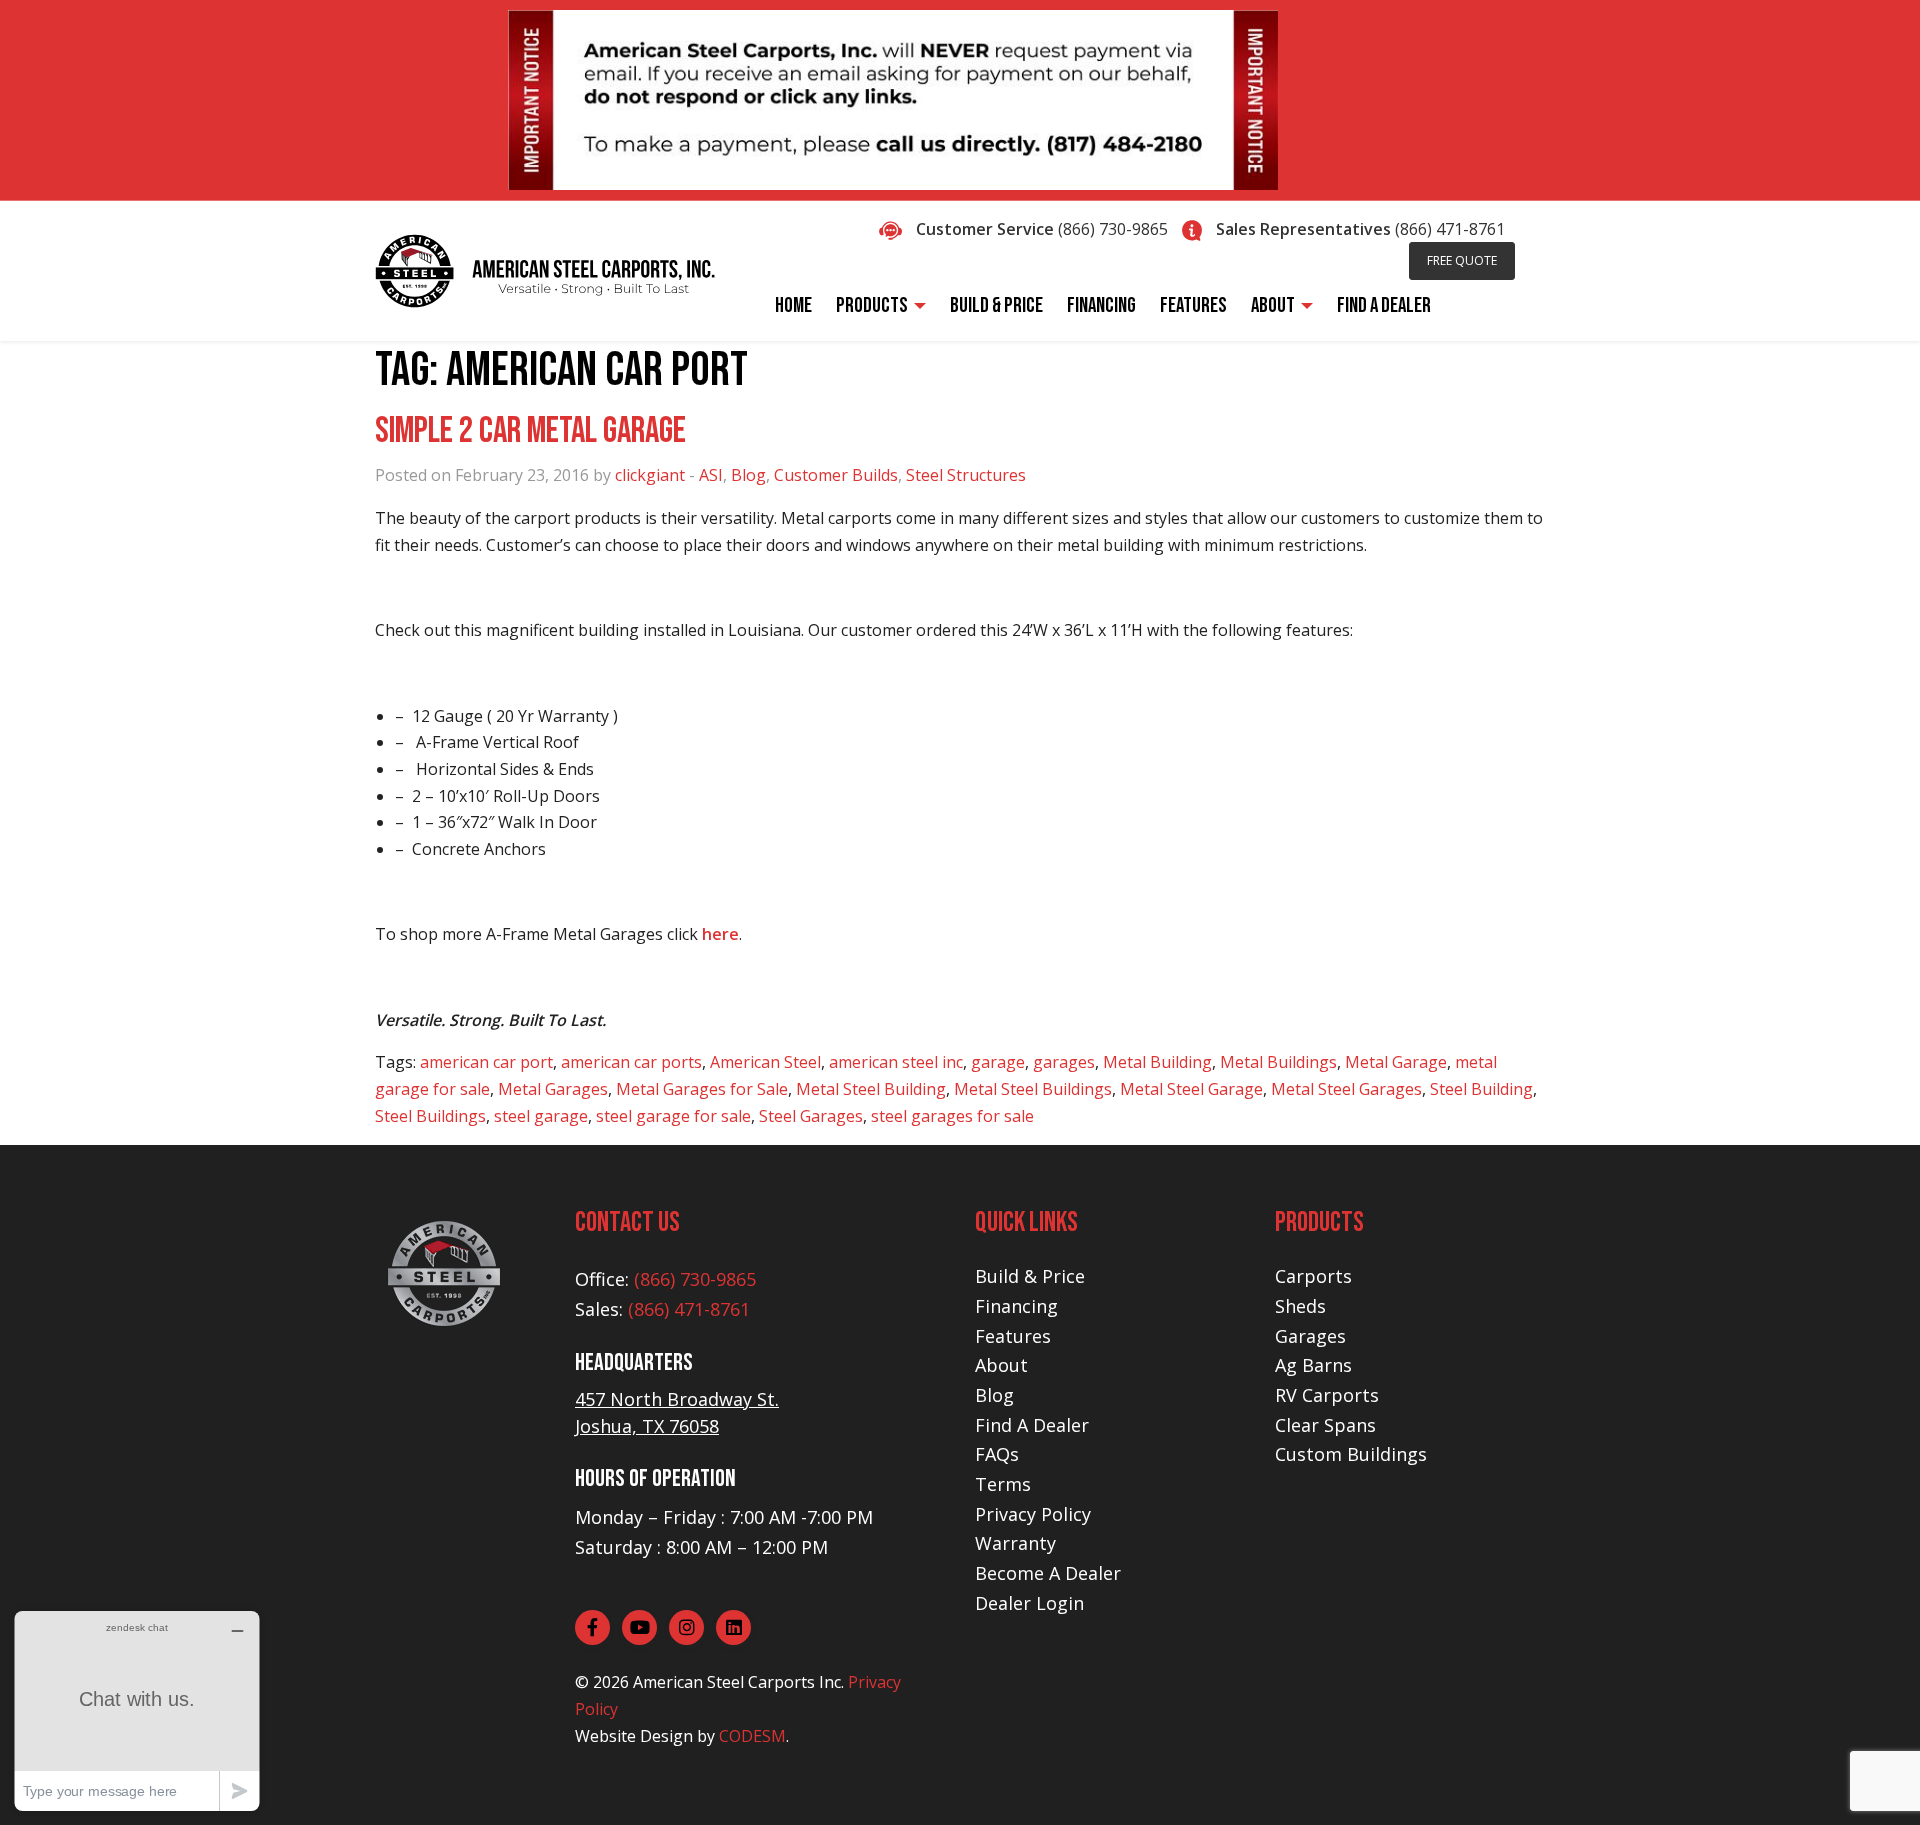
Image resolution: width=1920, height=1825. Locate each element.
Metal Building (1157, 1062)
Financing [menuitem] (1101, 305)
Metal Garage (1396, 1062)
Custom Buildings (1351, 1454)
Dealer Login (1029, 1603)
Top (1872, 1777)
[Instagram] (686, 1627)
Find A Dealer (1032, 1425)
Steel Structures (966, 475)
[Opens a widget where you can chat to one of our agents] (137, 1710)
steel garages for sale (952, 1116)
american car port (486, 1062)
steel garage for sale (673, 1116)
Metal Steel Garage (1191, 1089)
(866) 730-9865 (1113, 229)
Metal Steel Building (871, 1089)
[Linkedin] (733, 1627)
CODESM (752, 1736)
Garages (1310, 1336)
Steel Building (1481, 1089)
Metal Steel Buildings (1033, 1089)
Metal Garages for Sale (702, 1089)
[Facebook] (592, 1627)
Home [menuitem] (793, 305)
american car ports (631, 1062)
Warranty (1015, 1543)
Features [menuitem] (1193, 305)
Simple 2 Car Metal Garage (530, 431)
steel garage (541, 1116)
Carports (1313, 1276)
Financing (1016, 1306)
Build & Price (1030, 1276)
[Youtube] (639, 1627)
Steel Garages (811, 1116)
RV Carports (1327, 1395)
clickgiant (650, 475)
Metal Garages (553, 1089)
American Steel (765, 1062)
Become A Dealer (1048, 1573)
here (720, 934)
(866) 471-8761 (1450, 229)
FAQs (997, 1454)
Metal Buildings (1278, 1062)
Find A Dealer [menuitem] (1384, 305)
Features (1013, 1336)
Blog (748, 475)
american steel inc (896, 1062)
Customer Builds (836, 475)
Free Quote (1462, 260)
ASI (711, 475)
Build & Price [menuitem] (996, 305)
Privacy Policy (1033, 1514)
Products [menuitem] (872, 305)
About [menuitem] (1273, 305)
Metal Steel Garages (1346, 1089)
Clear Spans (1325, 1425)
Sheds (1300, 1306)
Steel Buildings (430, 1116)
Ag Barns (1313, 1365)
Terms (1003, 1484)
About (1001, 1365)
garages (1064, 1062)
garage (998, 1062)
